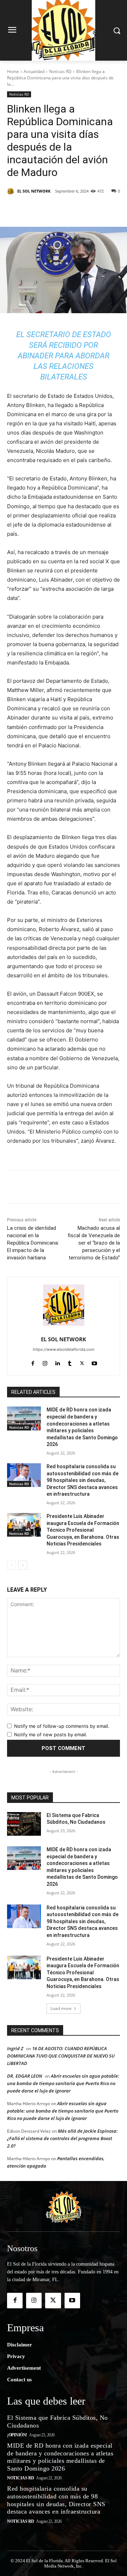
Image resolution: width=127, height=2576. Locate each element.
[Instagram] (45, 1362)
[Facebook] (36, 209)
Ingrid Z (15, 2048)
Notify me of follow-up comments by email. (62, 1726)
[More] (102, 209)
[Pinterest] (69, 209)
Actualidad (34, 71)
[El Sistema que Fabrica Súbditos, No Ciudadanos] (24, 1824)
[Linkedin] (85, 209)
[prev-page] (11, 1565)
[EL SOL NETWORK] (12, 191)
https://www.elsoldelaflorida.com (64, 1349)
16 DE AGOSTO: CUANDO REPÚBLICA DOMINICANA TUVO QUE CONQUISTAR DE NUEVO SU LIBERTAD (61, 2056)
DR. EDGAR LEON (25, 2076)
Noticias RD (60, 71)
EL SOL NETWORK (34, 191)
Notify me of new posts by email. (51, 1734)
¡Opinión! (17, 2435)
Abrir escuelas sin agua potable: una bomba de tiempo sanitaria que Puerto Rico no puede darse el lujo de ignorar (63, 2083)
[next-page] (23, 1565)
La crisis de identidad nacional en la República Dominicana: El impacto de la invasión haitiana (33, 1243)
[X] (53, 209)
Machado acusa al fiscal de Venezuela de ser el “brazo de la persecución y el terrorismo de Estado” (94, 1243)
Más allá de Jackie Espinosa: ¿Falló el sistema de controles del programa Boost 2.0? (62, 2138)
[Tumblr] (70, 1362)
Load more (61, 2008)
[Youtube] (94, 1362)
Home (13, 71)
